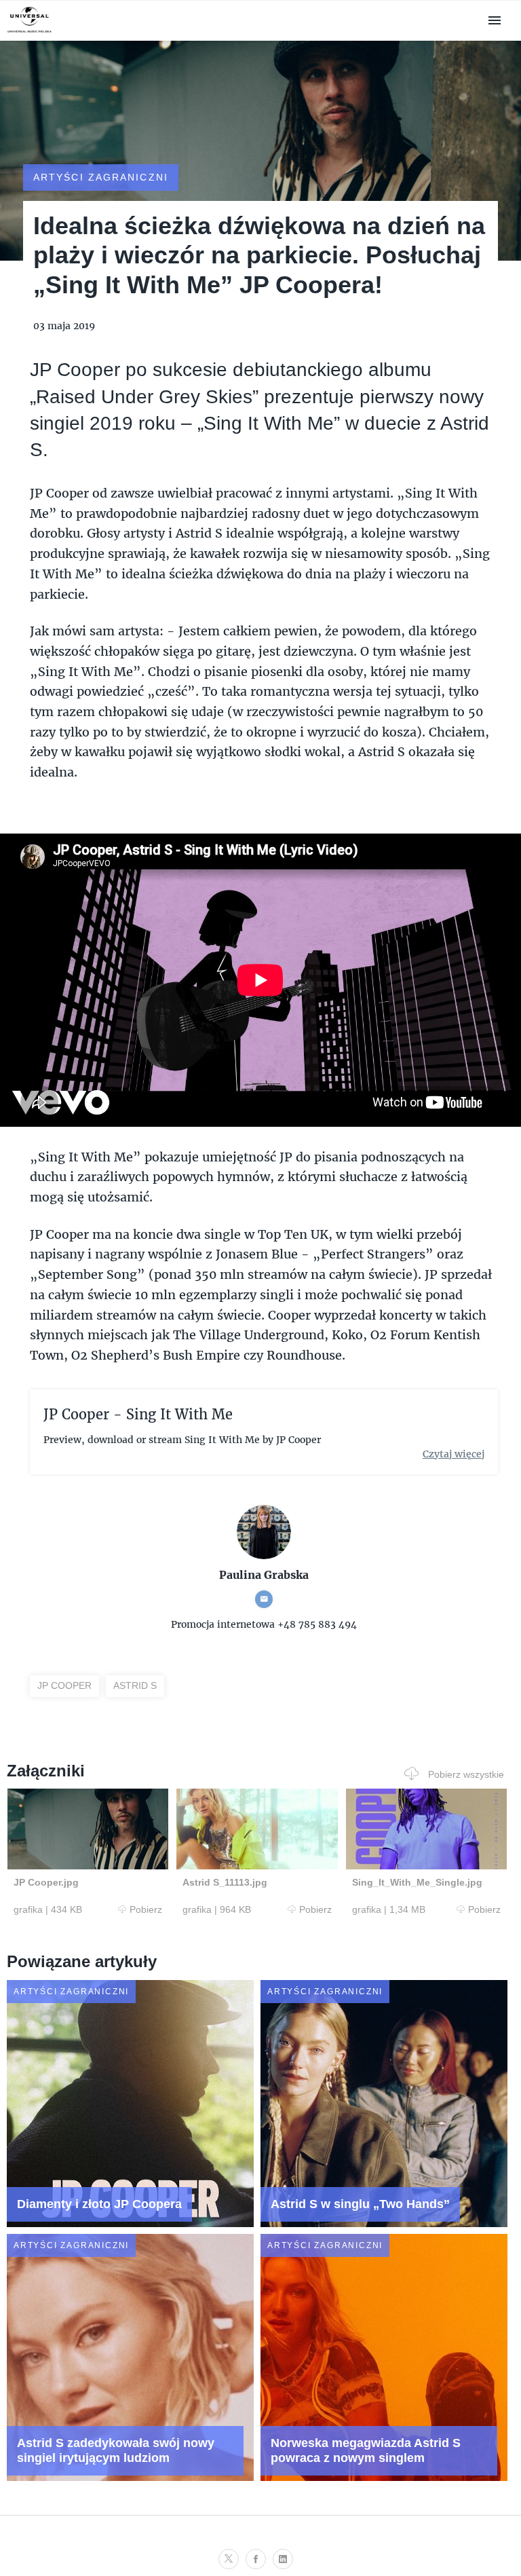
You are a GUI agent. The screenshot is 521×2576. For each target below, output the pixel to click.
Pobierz (146, 1909)
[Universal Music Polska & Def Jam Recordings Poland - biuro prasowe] (30, 33)
